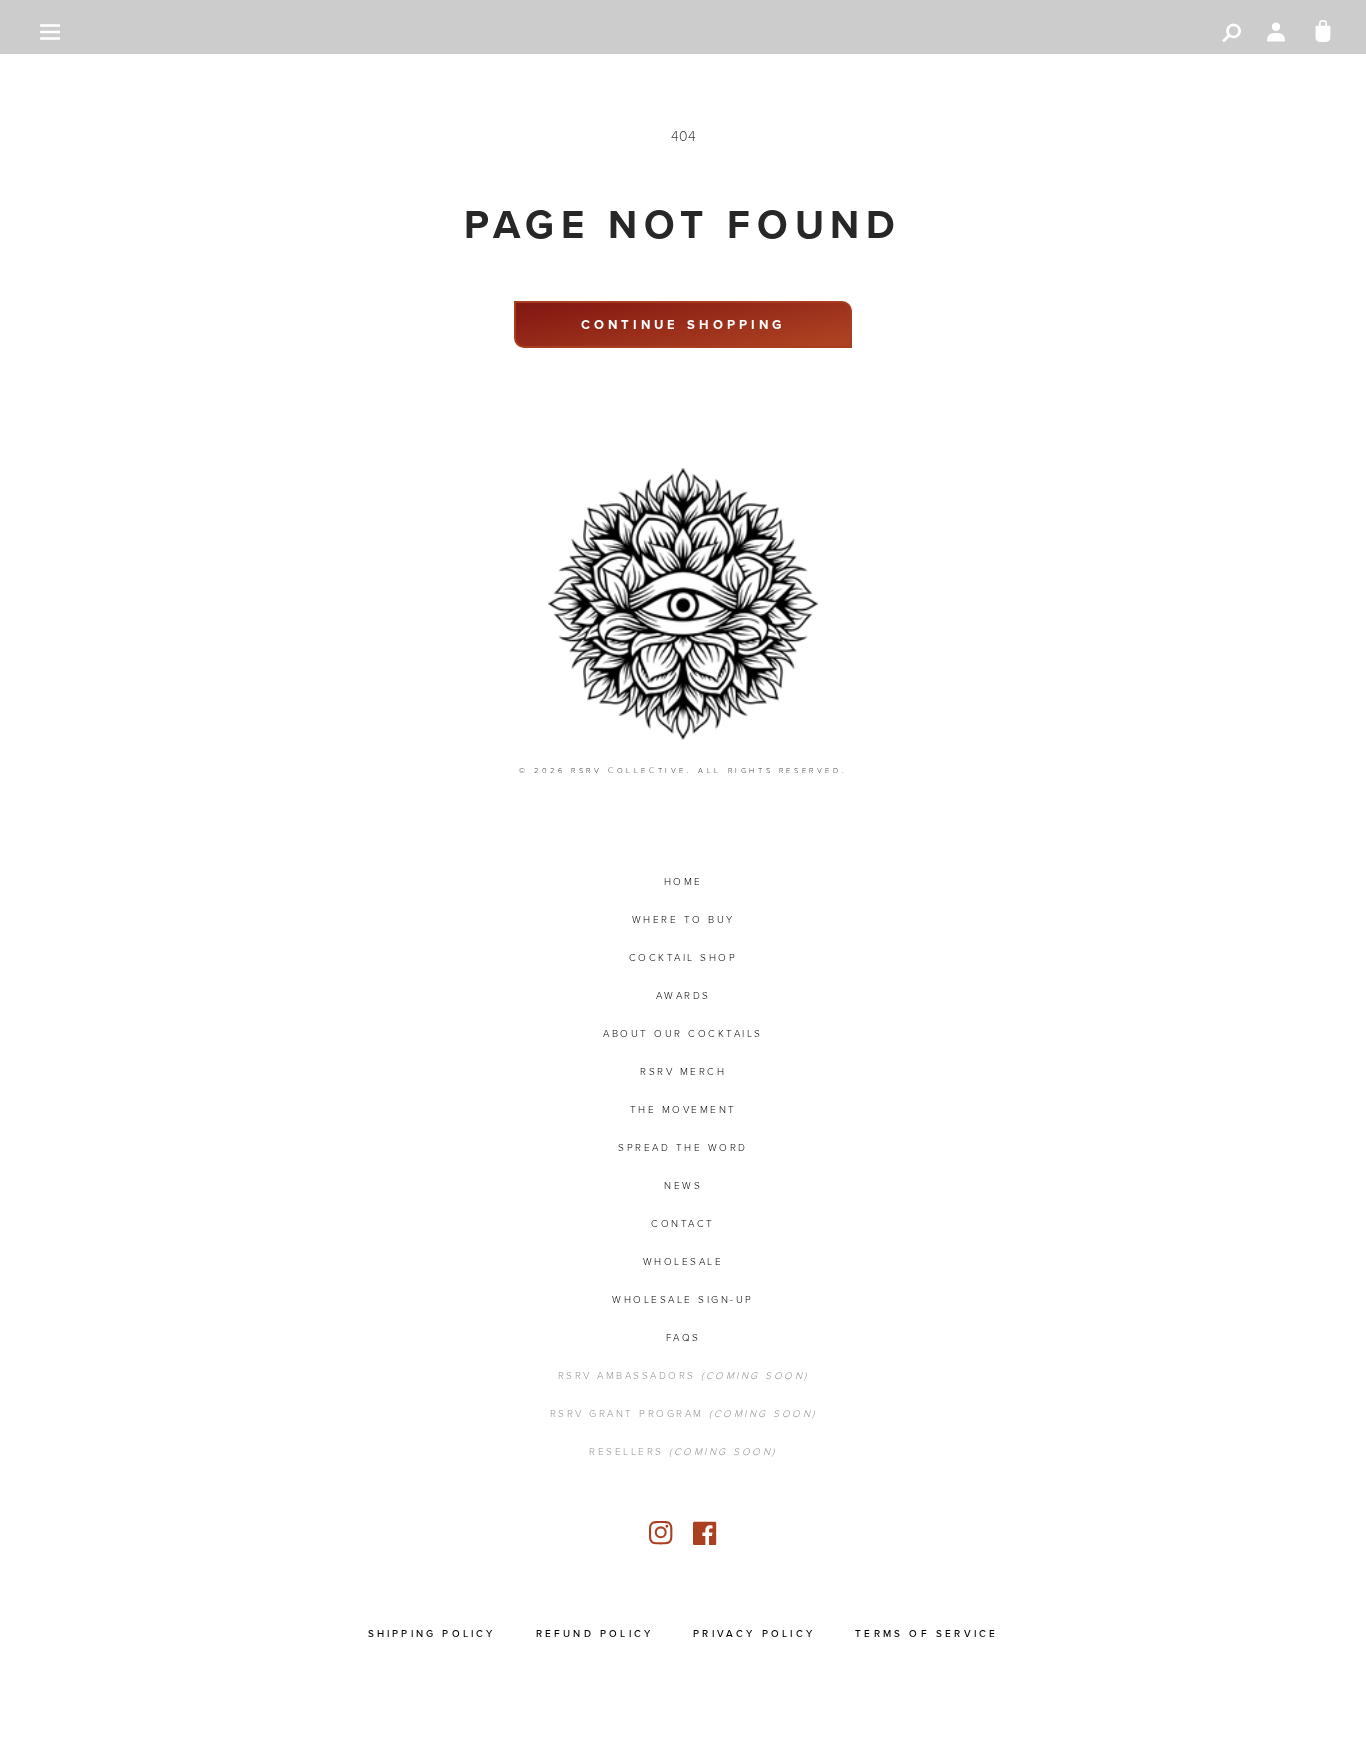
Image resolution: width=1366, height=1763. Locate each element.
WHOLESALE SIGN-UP (683, 1299)
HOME (683, 881)
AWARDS (683, 995)
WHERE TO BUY (683, 919)
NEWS (683, 1185)
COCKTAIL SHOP (683, 957)
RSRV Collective (629, 770)
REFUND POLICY (595, 1633)
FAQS (683, 1337)
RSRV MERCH (683, 1071)
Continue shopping (683, 324)
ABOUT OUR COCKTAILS (683, 1033)
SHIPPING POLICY (432, 1633)
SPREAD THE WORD (683, 1147)
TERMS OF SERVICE (926, 1633)
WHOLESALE (683, 1261)
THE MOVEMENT (683, 1109)
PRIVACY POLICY (754, 1633)
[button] (50, 32)
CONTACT (683, 1223)
